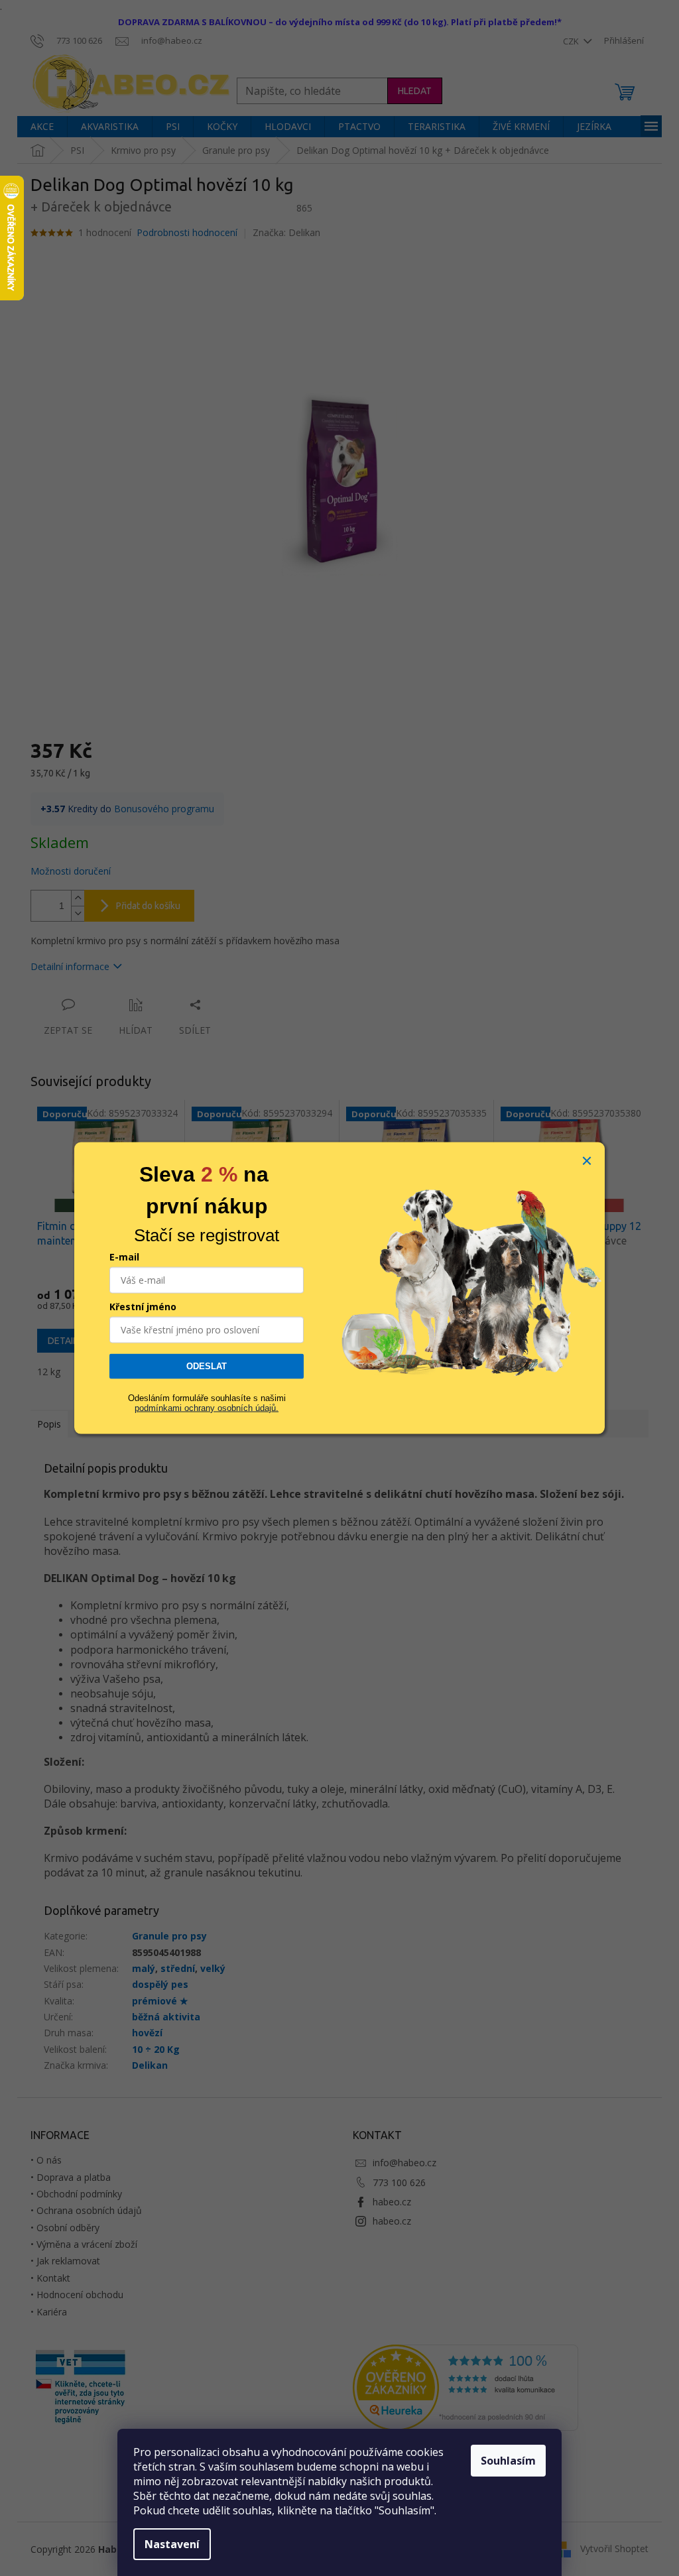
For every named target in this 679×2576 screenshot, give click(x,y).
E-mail (124, 1257)
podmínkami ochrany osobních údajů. (207, 1407)
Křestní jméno (143, 1307)
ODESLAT (207, 1366)
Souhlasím (508, 2461)
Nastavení (172, 2544)
